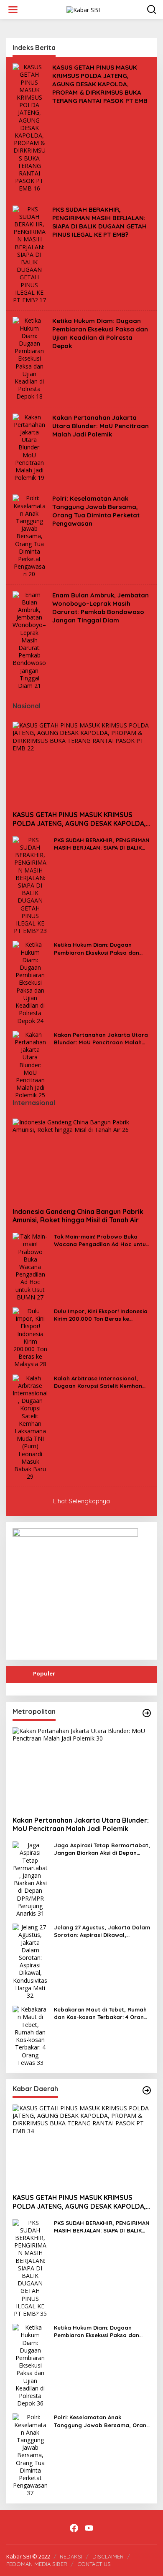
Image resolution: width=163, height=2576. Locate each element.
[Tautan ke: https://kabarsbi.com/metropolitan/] (147, 1713)
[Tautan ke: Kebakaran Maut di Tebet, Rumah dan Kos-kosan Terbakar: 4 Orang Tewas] (30, 2035)
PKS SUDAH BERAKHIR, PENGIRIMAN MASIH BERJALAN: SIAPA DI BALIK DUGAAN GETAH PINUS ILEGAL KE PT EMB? (99, 222)
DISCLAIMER (108, 2556)
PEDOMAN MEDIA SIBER (37, 2564)
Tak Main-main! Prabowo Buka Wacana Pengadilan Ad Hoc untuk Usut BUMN (101, 1240)
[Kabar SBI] (83, 9)
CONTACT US (94, 2564)
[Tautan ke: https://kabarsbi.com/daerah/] (147, 2090)
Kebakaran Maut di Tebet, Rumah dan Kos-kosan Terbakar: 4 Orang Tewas (101, 2013)
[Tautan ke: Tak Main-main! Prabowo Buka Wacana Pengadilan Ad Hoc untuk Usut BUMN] (30, 1266)
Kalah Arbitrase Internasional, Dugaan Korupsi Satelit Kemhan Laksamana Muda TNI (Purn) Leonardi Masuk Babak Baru (98, 1382)
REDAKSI (71, 2556)
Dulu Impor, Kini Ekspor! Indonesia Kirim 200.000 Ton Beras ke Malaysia (101, 1315)
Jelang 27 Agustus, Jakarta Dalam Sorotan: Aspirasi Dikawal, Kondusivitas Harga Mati (102, 1931)
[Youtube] (89, 2528)
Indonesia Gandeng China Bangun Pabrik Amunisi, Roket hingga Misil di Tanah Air (78, 1216)
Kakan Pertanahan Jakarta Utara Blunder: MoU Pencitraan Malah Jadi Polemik (101, 426)
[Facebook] (74, 2528)
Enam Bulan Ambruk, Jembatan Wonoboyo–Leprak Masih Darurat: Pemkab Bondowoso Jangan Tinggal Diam (101, 608)
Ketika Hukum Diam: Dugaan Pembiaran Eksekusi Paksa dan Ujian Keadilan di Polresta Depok (100, 333)
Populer (44, 1673)
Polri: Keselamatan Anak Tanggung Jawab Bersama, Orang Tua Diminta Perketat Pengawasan (96, 511)
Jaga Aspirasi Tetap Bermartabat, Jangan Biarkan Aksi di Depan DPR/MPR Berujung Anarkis (102, 1849)
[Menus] (13, 10)
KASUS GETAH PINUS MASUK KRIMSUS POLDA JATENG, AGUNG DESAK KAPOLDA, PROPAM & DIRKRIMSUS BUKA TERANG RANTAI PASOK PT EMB (100, 84)
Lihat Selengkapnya (81, 1501)
